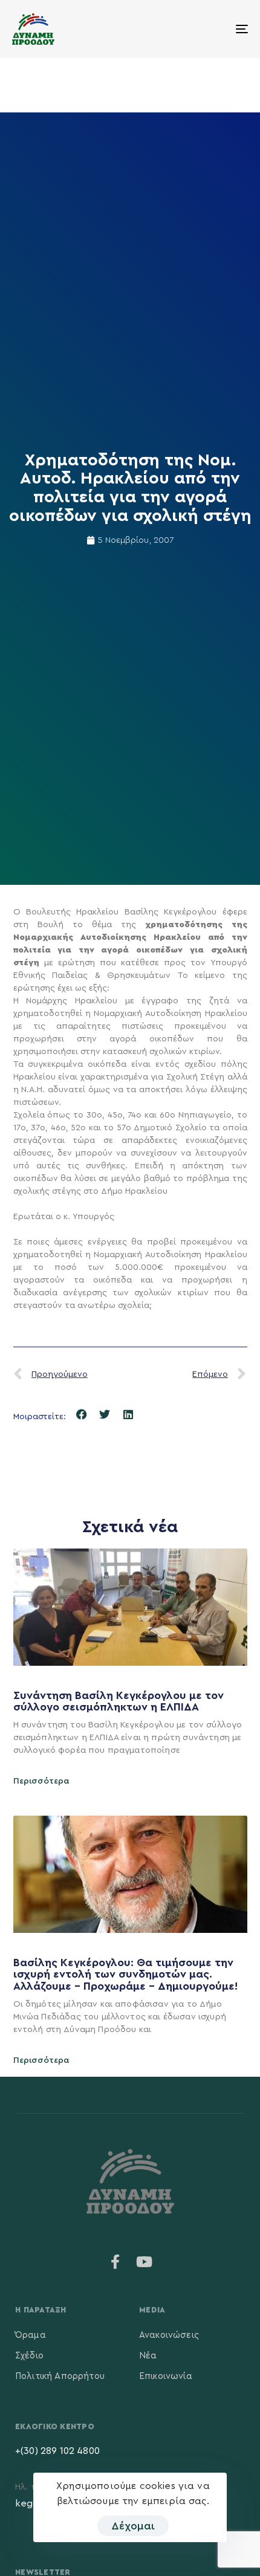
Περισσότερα (41, 1781)
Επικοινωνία (166, 2376)
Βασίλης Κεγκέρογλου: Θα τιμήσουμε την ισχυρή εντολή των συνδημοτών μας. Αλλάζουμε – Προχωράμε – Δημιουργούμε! (127, 1975)
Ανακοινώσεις (169, 2335)
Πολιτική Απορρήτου (60, 2376)
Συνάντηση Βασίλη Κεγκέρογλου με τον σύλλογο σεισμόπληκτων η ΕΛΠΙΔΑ (119, 1701)
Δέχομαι (133, 2526)
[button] (82, 1415)
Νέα (148, 2356)
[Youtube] (145, 2262)
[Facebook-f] (115, 2262)
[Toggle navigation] (209, 29)
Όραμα (31, 2335)
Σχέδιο (29, 2356)
